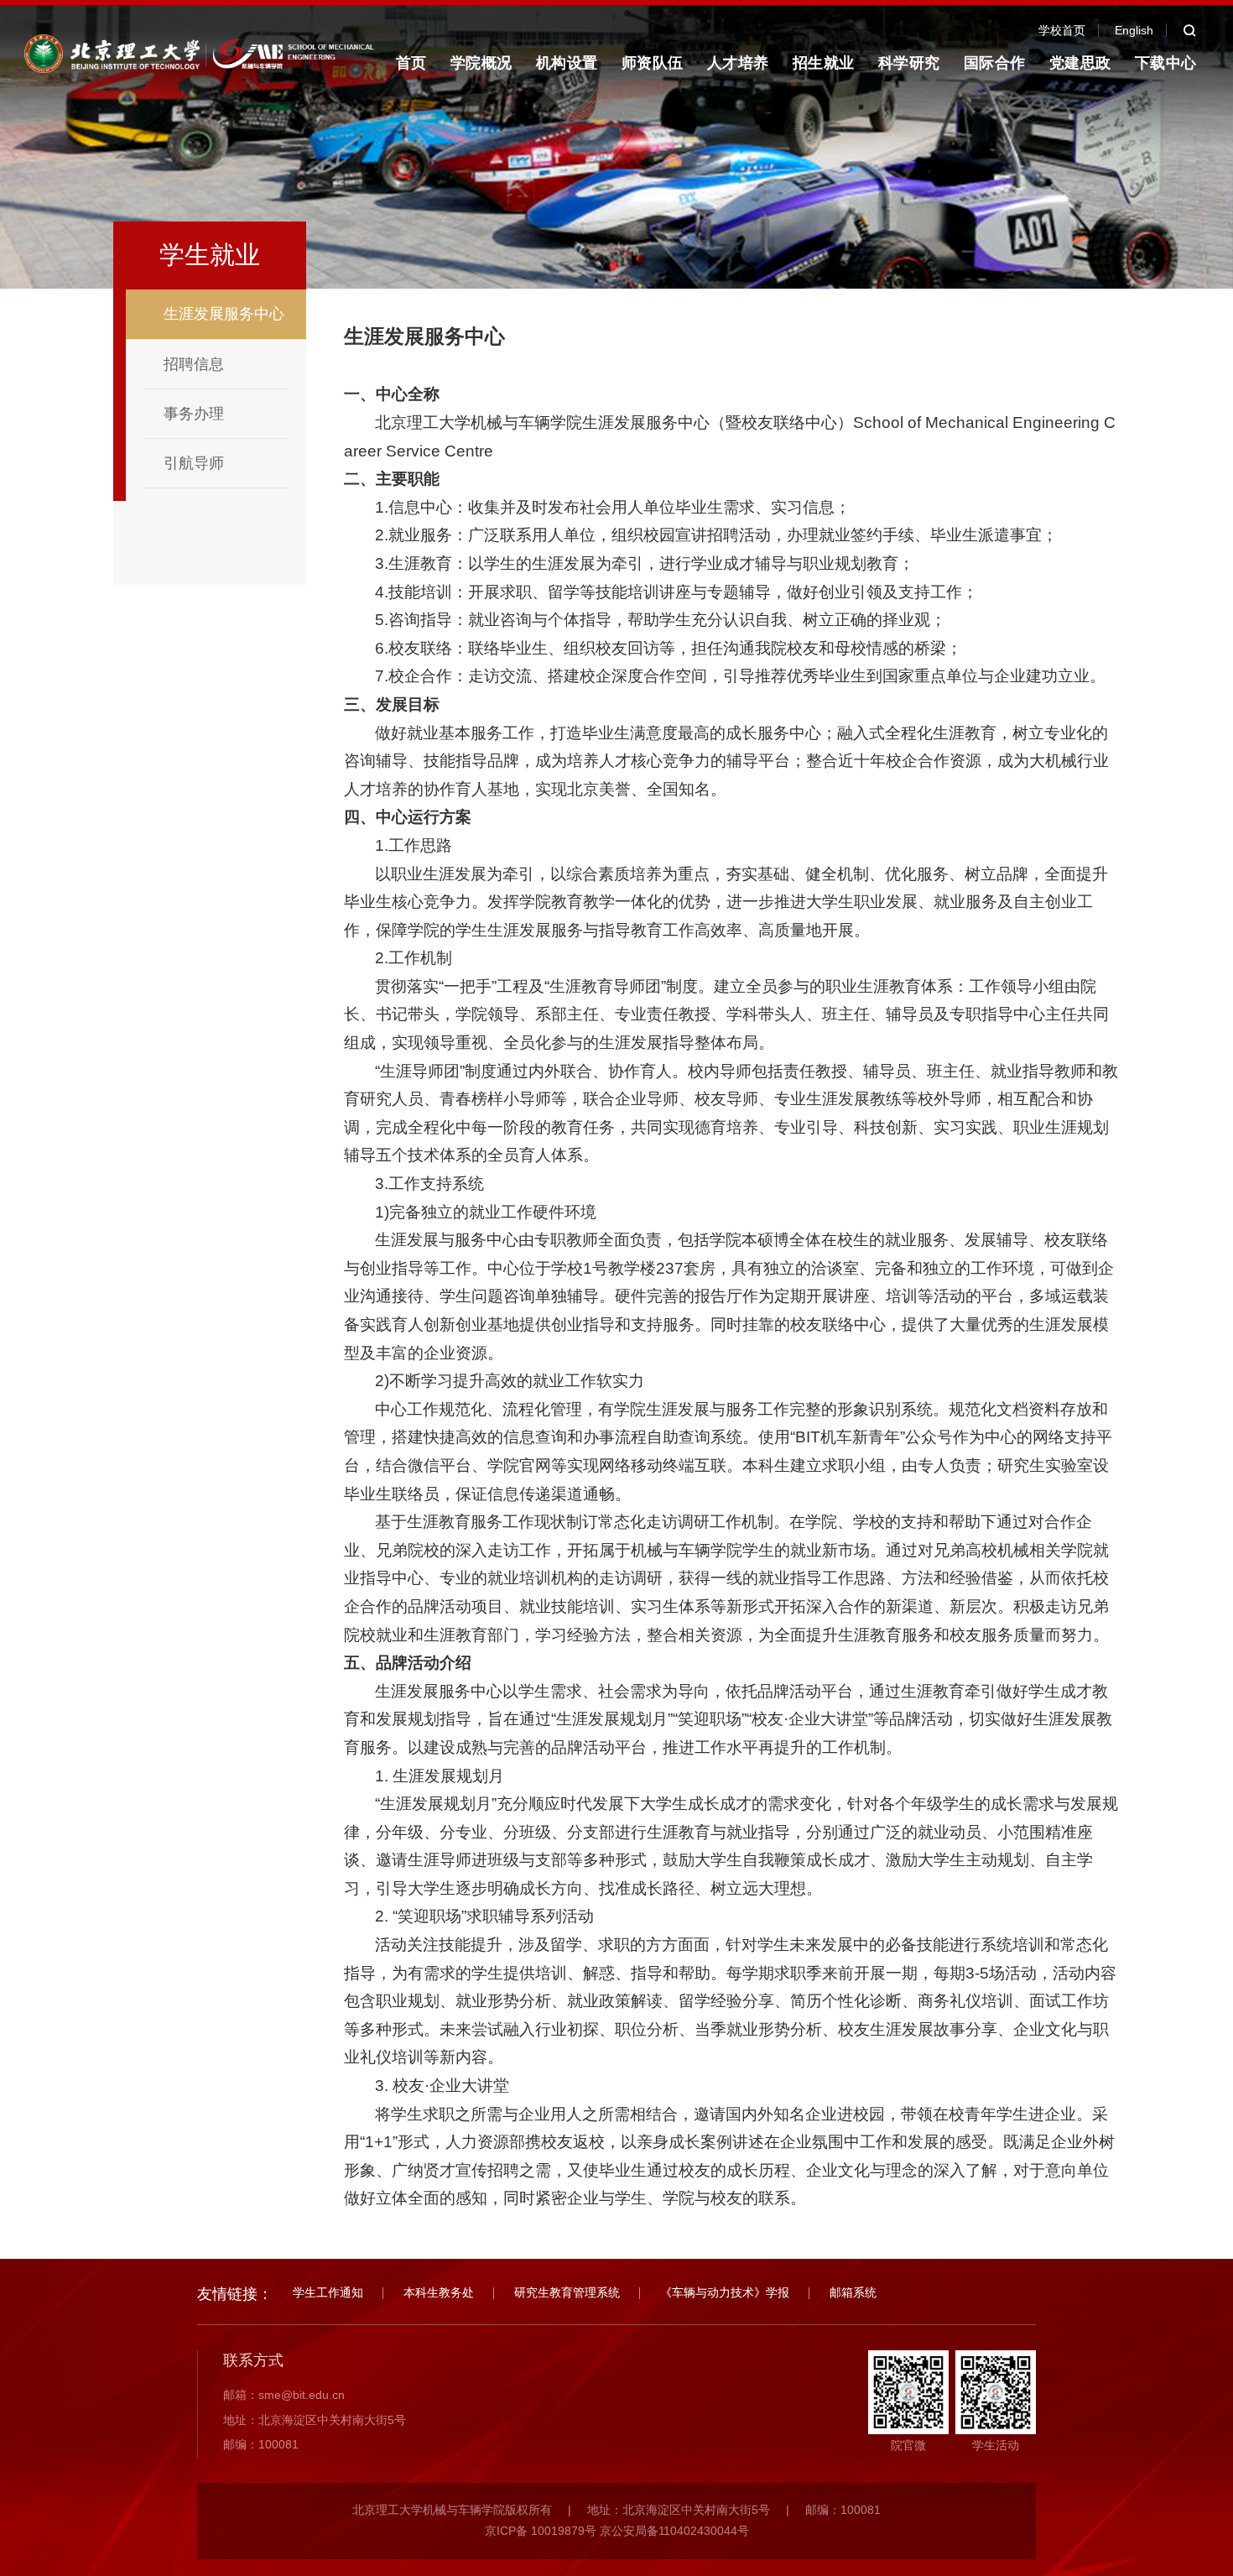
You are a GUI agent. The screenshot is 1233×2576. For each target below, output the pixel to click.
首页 (411, 63)
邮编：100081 (261, 2444)
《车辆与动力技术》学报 (725, 2292)
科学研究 (909, 63)
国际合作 (995, 63)
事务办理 (194, 414)
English (1134, 30)
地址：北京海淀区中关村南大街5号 (315, 2420)
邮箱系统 (853, 2292)
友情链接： (235, 2294)
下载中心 (1166, 63)
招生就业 (824, 63)
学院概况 (481, 63)
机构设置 (567, 63)
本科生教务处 (439, 2292)
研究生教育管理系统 (567, 2292)
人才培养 (738, 63)
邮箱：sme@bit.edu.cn (284, 2395)
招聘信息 (194, 364)
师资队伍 (653, 63)
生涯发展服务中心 (224, 314)
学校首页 (1062, 30)
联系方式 (253, 2360)
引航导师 (194, 463)
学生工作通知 (328, 2292)
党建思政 (1080, 63)
